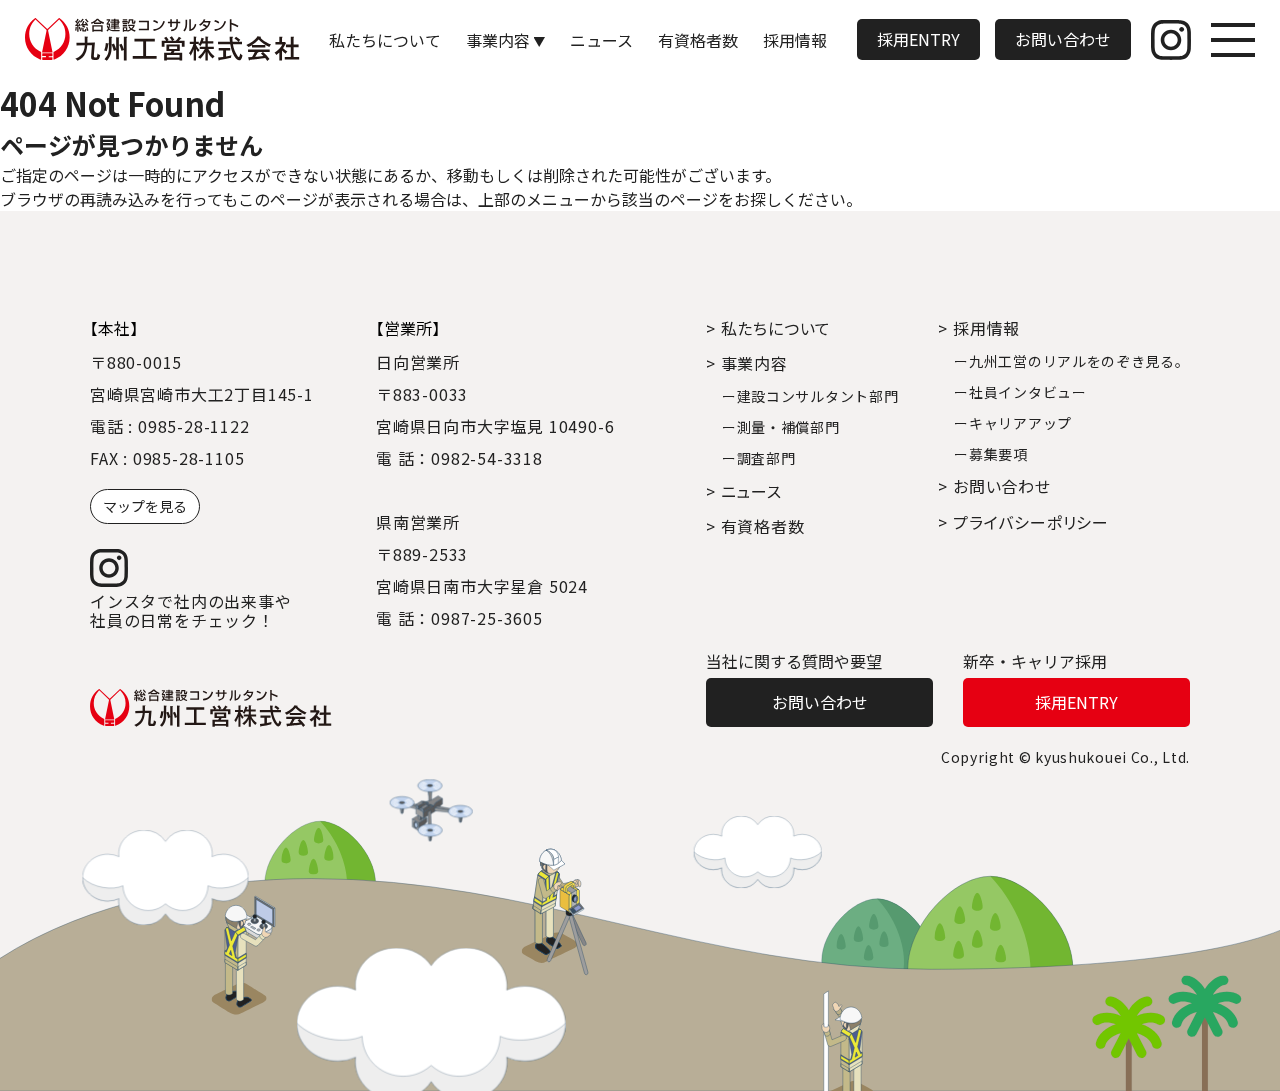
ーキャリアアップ (1013, 423)
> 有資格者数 (755, 526)
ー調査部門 (759, 458)
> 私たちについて (768, 328)
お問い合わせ (1063, 39)
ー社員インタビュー (1020, 392)
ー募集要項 (991, 454)
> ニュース (744, 491)
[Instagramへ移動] (1171, 40)
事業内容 (498, 40)
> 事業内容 (747, 363)
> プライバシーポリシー (1023, 522)
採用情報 (795, 40)
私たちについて (385, 40)
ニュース (601, 40)
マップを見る (145, 506)
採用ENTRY (918, 39)
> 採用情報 (979, 328)
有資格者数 (698, 40)
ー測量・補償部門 (781, 427)
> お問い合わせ (994, 486)
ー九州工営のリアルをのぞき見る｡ (1068, 361)
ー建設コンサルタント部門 (810, 396)
